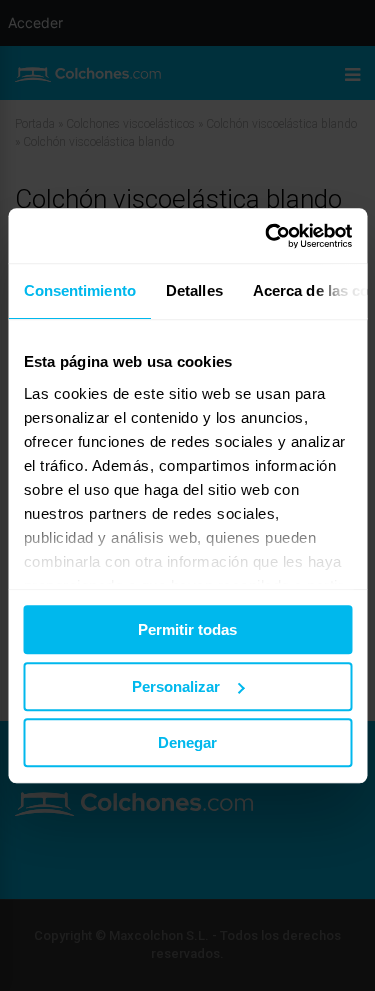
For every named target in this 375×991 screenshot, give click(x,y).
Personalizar (176, 686)
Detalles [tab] (193, 290)
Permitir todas (187, 629)
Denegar (187, 742)
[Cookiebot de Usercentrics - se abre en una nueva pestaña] (267, 236)
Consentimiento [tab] (79, 290)
